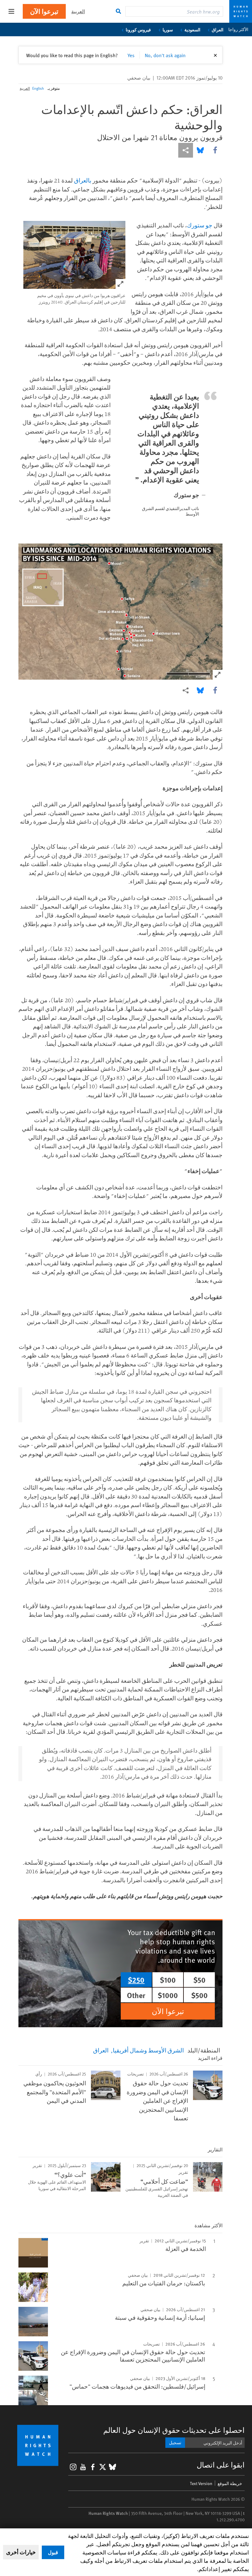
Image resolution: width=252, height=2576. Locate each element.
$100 (168, 1980)
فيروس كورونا (138, 29)
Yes (131, 55)
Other (136, 1995)
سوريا (168, 29)
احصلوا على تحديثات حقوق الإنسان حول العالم (174, 2430)
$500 (199, 1995)
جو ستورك (200, 225)
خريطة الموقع (230, 2483)
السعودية (192, 29)
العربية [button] (78, 11)
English (38, 88)
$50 (199, 1980)
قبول (53, 2552)
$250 (136, 1980)
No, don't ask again (165, 55)
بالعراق (83, 180)
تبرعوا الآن (44, 11)
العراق (218, 29)
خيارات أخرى (21, 2552)
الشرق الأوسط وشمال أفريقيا (148, 2050)
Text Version (201, 2483)
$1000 (168, 1995)
